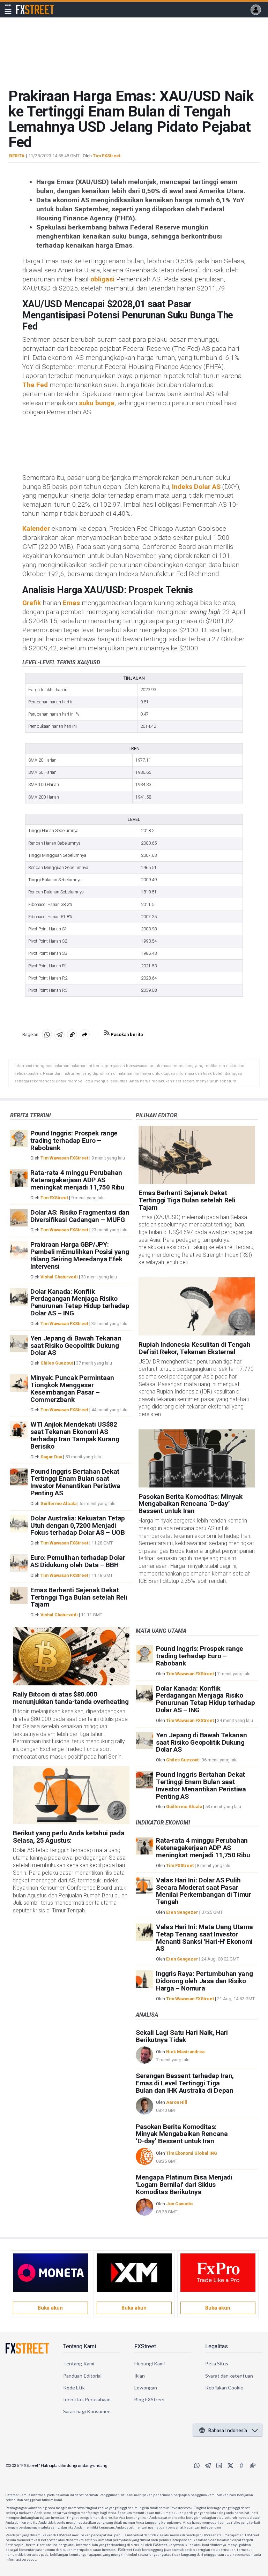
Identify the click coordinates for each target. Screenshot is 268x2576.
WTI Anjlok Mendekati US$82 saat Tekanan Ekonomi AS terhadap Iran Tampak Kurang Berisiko (75, 1435)
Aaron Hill (177, 2102)
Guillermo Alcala (58, 1504)
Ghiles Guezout (57, 1363)
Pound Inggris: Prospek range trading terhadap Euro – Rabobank (74, 1140)
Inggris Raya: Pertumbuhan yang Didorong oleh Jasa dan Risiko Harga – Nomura (204, 1981)
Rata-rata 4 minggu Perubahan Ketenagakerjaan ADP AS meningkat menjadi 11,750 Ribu (77, 1180)
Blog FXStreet (150, 2399)
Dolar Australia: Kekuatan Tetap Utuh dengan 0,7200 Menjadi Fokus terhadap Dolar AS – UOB (78, 1525)
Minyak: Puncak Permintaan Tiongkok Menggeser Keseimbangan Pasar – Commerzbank (72, 1388)
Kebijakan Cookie (224, 2388)
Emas (71, 603)
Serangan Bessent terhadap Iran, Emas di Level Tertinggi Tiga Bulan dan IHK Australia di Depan (185, 2083)
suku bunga (97, 403)
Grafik (32, 603)
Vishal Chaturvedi (59, 1277)
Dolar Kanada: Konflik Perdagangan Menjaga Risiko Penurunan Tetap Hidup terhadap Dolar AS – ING (80, 1302)
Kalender (36, 528)
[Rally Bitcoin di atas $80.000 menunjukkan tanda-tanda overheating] (71, 1656)
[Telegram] (208, 2465)
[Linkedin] (219, 2465)
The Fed (35, 385)
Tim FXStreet (107, 156)
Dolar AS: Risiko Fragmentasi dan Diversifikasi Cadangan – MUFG (80, 1216)
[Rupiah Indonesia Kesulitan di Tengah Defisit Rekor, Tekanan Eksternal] (197, 1306)
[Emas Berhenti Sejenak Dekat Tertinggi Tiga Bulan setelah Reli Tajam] (197, 1155)
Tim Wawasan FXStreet (64, 1158)
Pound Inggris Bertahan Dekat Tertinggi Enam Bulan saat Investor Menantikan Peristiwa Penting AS (75, 1482)
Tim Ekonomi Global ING (192, 2153)
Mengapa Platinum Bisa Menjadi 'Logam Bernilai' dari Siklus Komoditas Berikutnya (184, 2185)
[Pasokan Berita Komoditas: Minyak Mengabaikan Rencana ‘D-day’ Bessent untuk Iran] (197, 1459)
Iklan (140, 2376)
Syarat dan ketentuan (229, 2376)
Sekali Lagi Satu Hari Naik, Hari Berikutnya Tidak (182, 2036)
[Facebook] (241, 2465)
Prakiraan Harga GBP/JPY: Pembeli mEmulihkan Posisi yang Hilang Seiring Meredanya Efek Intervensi (80, 1255)
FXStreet (27, 6)
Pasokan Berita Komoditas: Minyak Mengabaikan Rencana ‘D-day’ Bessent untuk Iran (191, 1504)
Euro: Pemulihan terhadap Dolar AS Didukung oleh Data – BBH (78, 1561)
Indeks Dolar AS (196, 487)
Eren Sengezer (182, 1912)
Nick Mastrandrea (185, 2052)
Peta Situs (217, 2363)
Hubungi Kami (150, 2363)
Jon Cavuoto (179, 2204)
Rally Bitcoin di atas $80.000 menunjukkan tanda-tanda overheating (71, 1698)
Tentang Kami (80, 2346)
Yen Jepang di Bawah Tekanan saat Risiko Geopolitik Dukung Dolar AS (76, 1346)
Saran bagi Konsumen (87, 2411)
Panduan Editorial (82, 2376)
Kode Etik (74, 2388)
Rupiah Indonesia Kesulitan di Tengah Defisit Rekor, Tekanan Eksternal (194, 1348)
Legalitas (217, 2346)
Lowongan (146, 2388)
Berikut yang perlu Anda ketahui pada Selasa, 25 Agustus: (69, 1837)
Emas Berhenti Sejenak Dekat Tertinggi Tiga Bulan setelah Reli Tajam (79, 1597)
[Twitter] (230, 2465)
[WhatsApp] (197, 2465)
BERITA (17, 156)
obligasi (102, 279)
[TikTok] (253, 2465)
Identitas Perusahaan (87, 2399)
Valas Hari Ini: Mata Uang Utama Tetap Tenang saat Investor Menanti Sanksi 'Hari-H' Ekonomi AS (204, 1938)
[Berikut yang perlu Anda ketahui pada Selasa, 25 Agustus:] (71, 1795)
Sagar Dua (51, 1457)
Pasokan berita (126, 1034)
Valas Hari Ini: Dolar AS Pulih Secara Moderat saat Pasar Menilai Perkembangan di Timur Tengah (204, 1891)
